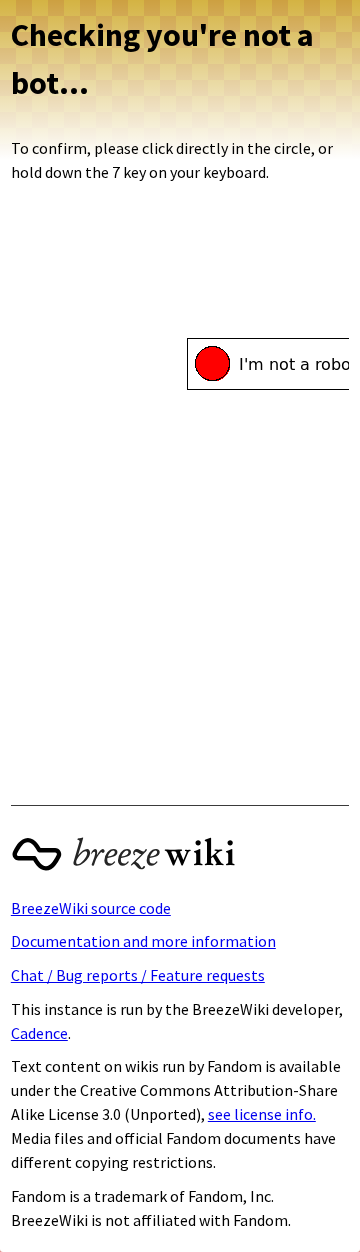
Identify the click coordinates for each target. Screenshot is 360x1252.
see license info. (262, 1114)
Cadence (39, 1033)
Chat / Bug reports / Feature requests (138, 975)
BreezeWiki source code (91, 908)
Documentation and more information (143, 941)
